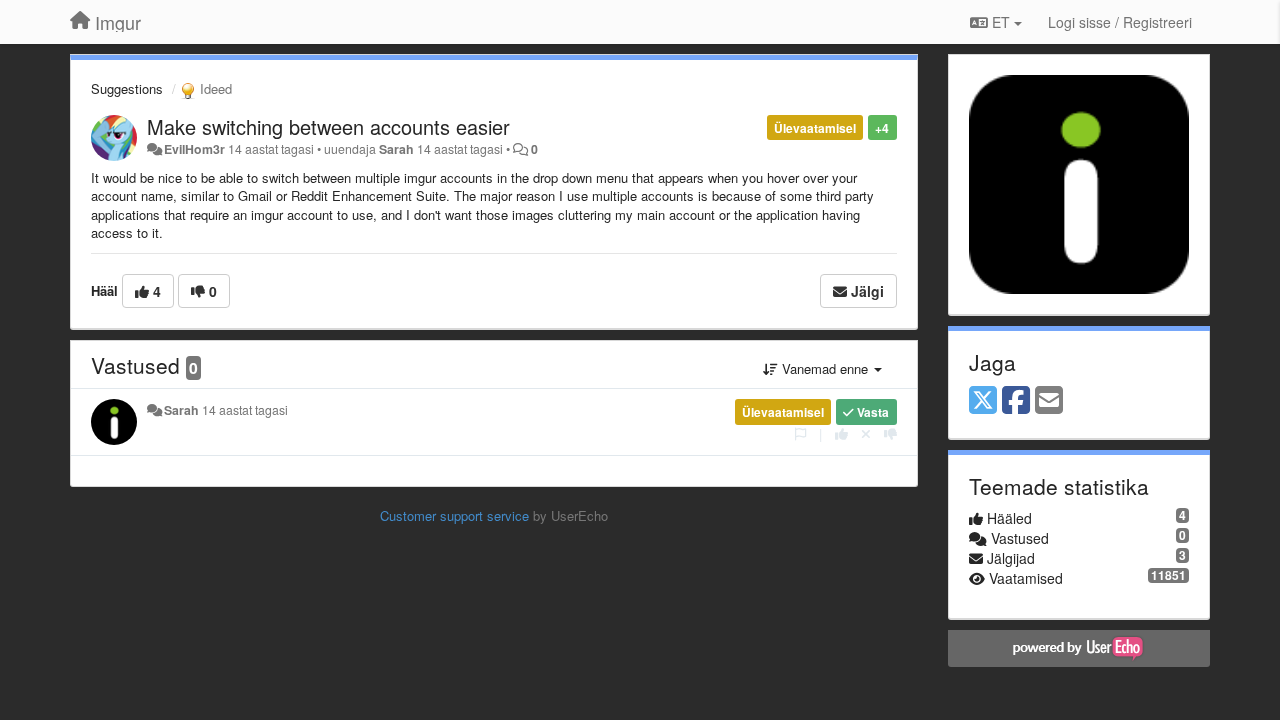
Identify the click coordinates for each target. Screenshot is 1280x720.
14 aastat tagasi (245, 410)
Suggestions (127, 88)
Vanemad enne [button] (825, 368)
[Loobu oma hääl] (866, 433)
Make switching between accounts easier (328, 126)
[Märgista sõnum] (800, 433)
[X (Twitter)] (983, 401)
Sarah (396, 149)
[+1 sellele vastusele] (841, 433)
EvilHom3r (194, 149)
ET (1001, 22)
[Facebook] (1016, 401)
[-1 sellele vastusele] (890, 433)
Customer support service (454, 515)
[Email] (1049, 401)
